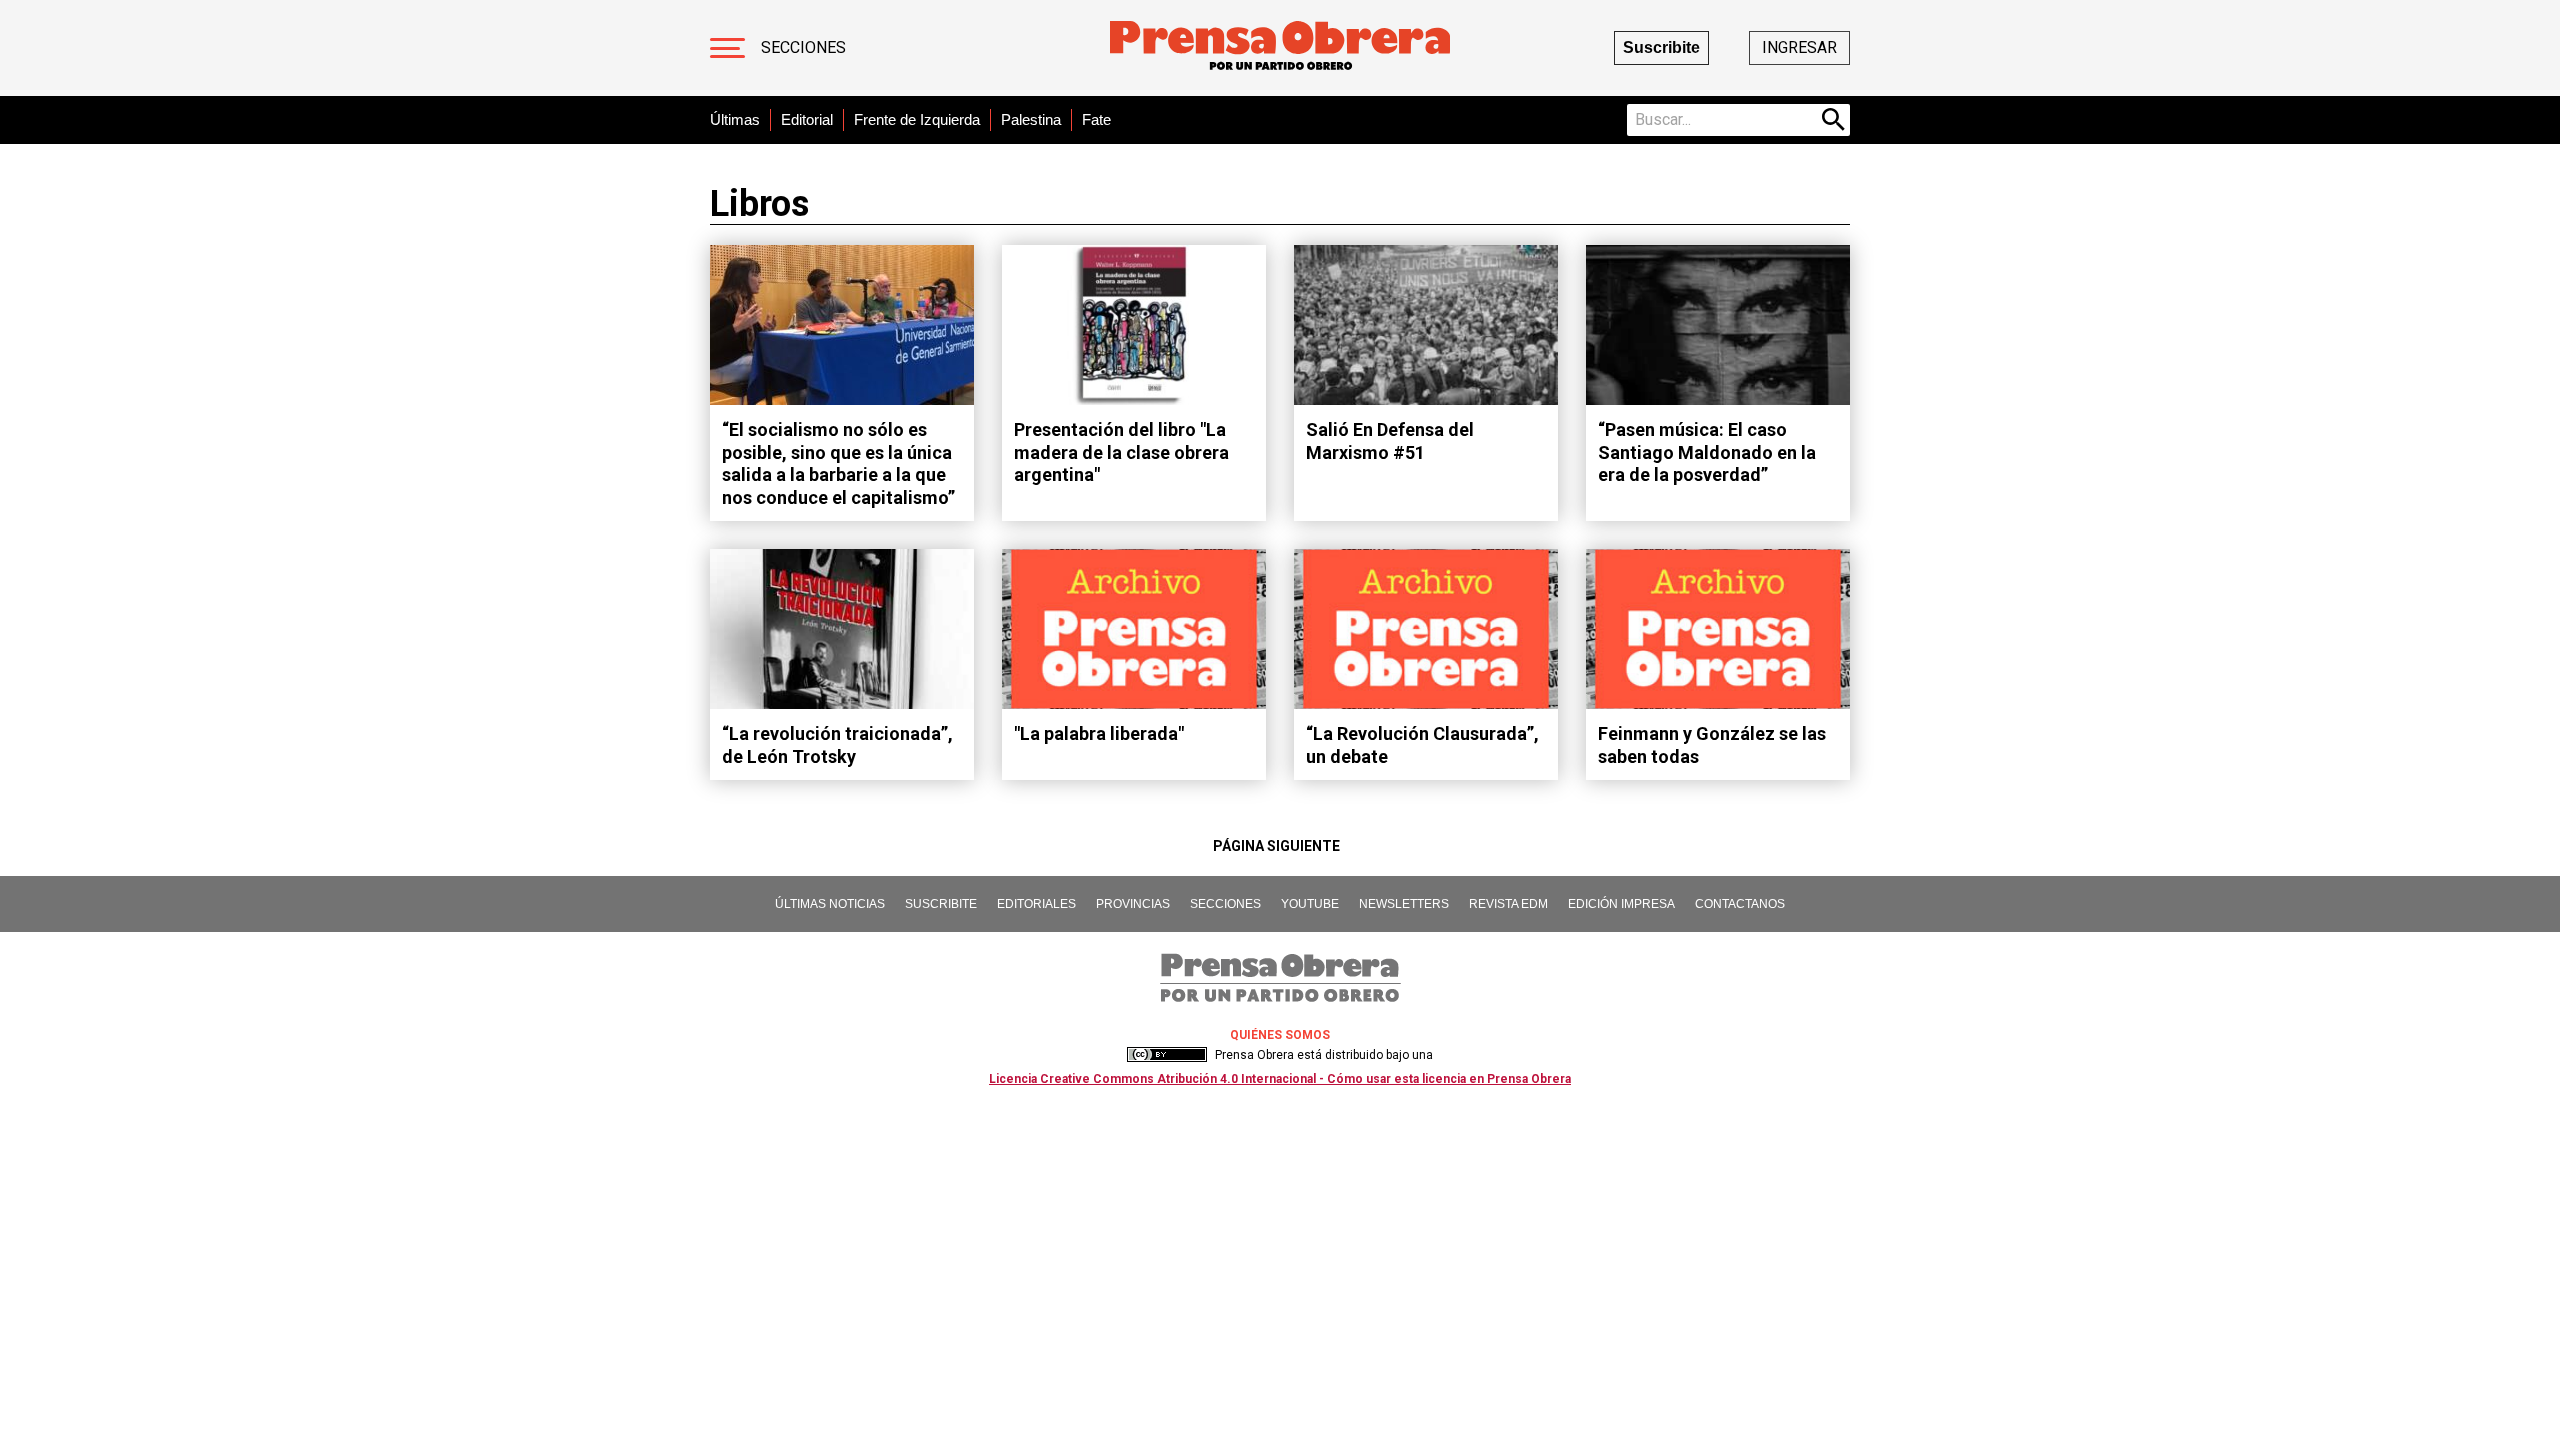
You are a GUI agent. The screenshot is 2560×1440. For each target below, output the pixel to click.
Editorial (807, 119)
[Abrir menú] (727, 48)
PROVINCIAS (1133, 904)
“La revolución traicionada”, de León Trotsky (837, 745)
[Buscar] (1834, 120)
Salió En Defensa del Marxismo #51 (1390, 441)
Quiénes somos (1280, 1035)
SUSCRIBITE (941, 904)
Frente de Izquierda (917, 119)
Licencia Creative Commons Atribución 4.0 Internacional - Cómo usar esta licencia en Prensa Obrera (1280, 1079)
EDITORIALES (1036, 904)
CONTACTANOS (1740, 904)
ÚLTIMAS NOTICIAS (830, 904)
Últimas (735, 119)
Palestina (1031, 119)
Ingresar (1799, 47)
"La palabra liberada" (1099, 733)
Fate (1096, 119)
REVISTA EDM (1508, 904)
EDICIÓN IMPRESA (1621, 904)
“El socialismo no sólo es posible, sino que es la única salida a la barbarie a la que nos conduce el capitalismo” (838, 463)
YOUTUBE (1310, 904)
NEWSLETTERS (1404, 904)
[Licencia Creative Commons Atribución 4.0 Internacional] (1167, 1055)
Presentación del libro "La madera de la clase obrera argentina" (1121, 452)
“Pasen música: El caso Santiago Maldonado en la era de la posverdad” (1707, 452)
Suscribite (1661, 47)
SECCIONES (1225, 904)
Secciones (803, 47)
